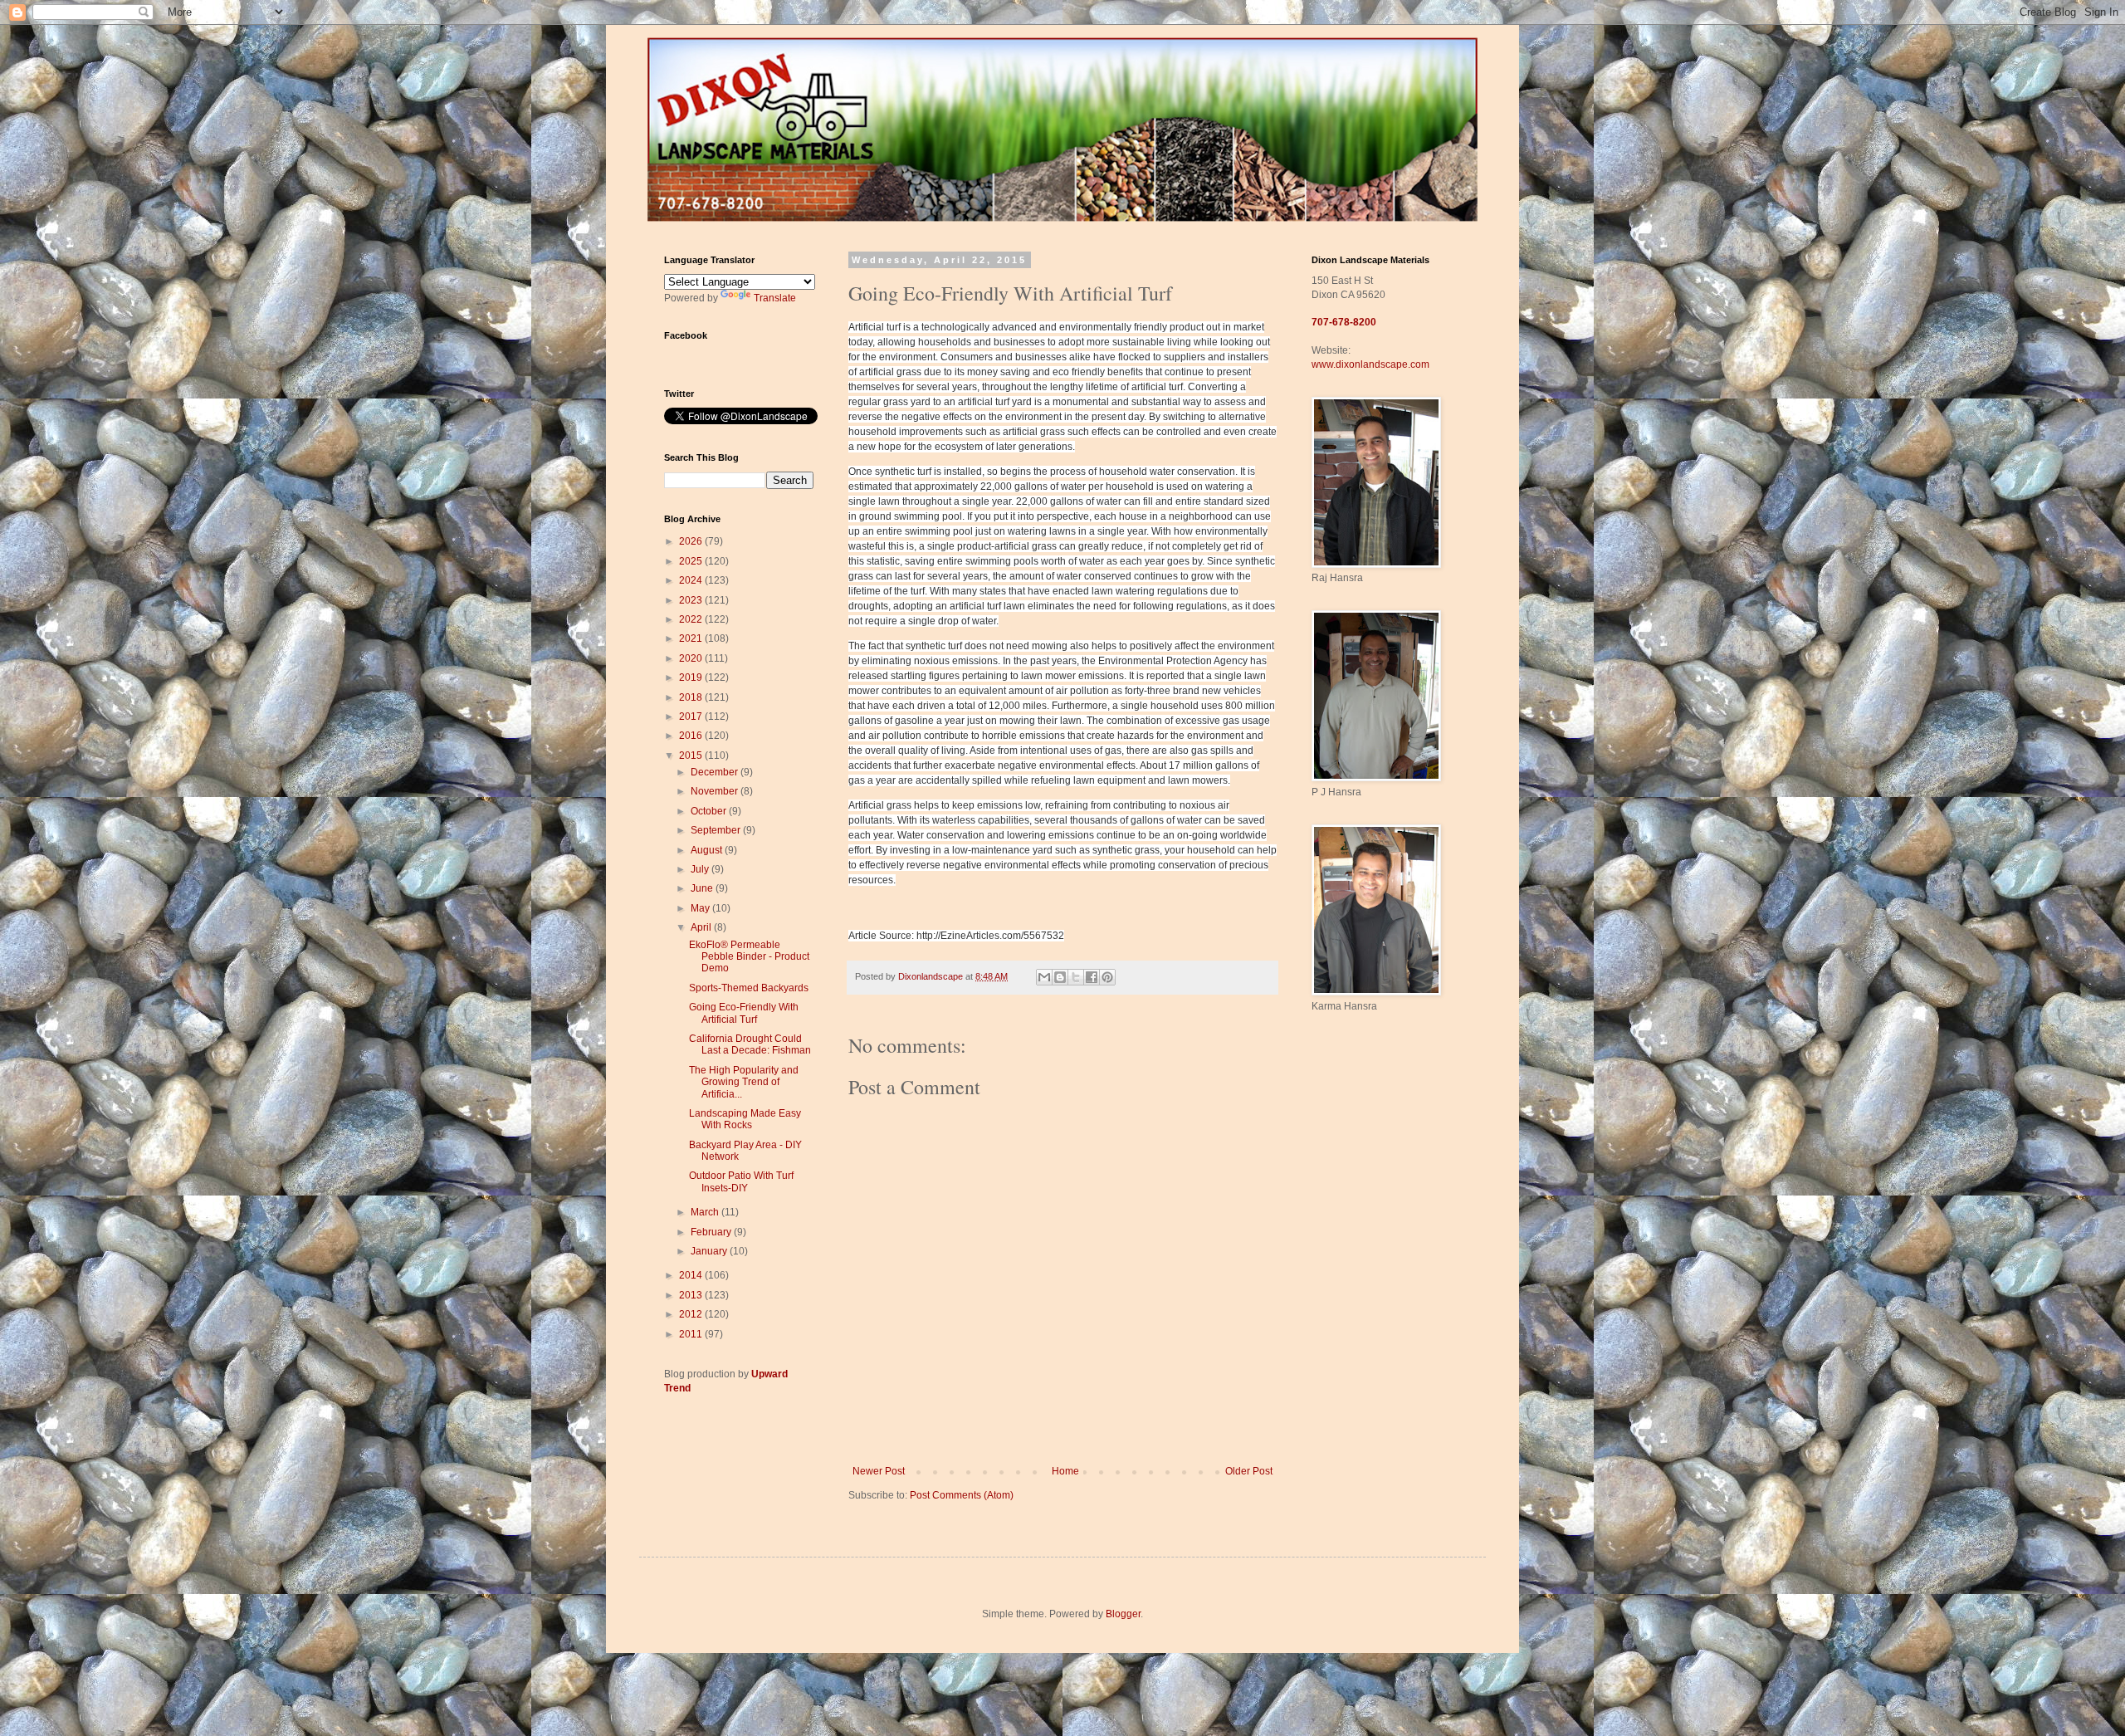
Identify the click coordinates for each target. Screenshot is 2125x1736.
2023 (692, 600)
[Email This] (1044, 977)
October (710, 811)
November (716, 791)
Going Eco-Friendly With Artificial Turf (744, 1013)
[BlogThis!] (1060, 977)
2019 (692, 677)
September (717, 830)
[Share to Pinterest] (1107, 977)
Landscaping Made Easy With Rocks (745, 1119)
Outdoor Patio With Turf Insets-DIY (741, 1181)
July (701, 869)
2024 (692, 580)
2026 (692, 541)
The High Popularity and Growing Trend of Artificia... (744, 1082)
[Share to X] (1076, 977)
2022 (692, 619)
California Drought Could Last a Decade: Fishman (750, 1044)
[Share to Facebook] (1092, 977)
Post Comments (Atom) (962, 1495)
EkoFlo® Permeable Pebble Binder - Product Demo (749, 957)
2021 (692, 638)
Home (1065, 1471)
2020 (692, 658)
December (716, 772)
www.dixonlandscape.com (1370, 364)
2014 (692, 1275)
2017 (692, 716)
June (703, 888)
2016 (692, 736)
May (701, 908)
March (706, 1212)
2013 (692, 1295)
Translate (775, 298)
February (712, 1232)
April (702, 927)
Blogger (1123, 1614)
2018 (692, 697)
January (710, 1251)
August (708, 850)
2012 (692, 1314)
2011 (692, 1334)
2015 (692, 756)
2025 (692, 561)
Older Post (1249, 1471)
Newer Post (879, 1471)
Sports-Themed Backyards (749, 988)
